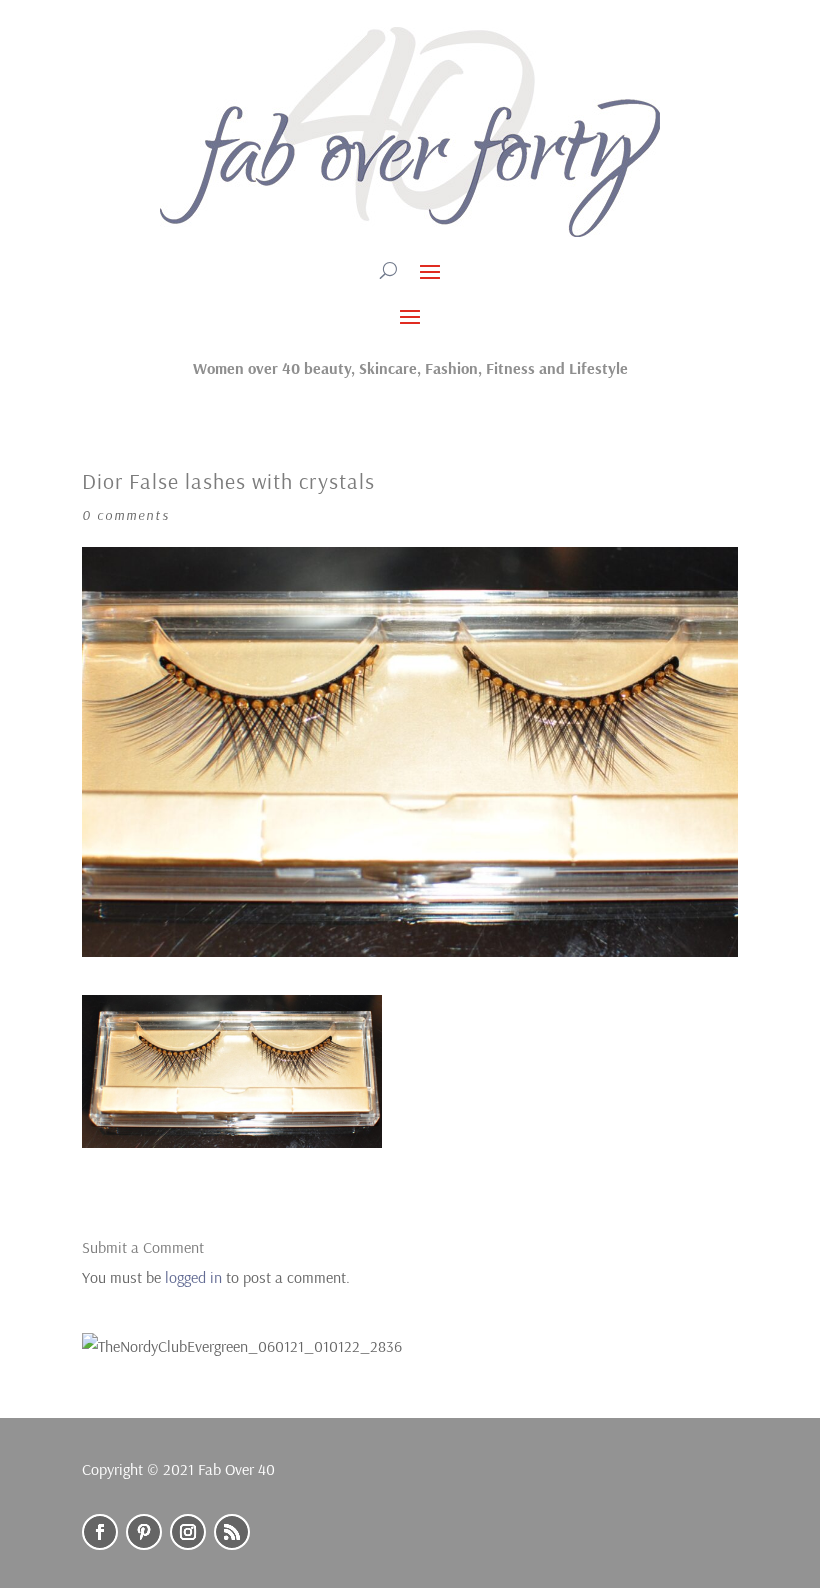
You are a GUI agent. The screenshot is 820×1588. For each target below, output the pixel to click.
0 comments (126, 515)
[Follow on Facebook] (100, 1532)
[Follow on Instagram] (188, 1532)
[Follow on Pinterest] (144, 1532)
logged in (193, 1277)
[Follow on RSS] (232, 1532)
